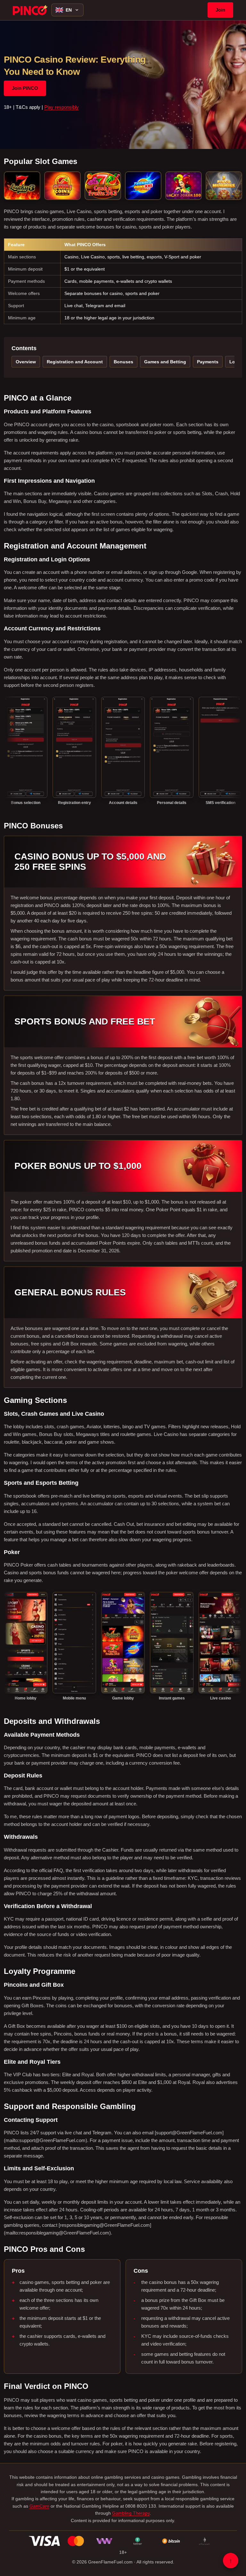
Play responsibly (61, 107)
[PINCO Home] (30, 10)
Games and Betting (165, 362)
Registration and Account (75, 362)
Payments (208, 362)
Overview (26, 362)
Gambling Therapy (131, 2513)
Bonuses (123, 362)
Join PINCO (25, 88)
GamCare (39, 2506)
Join (220, 10)
